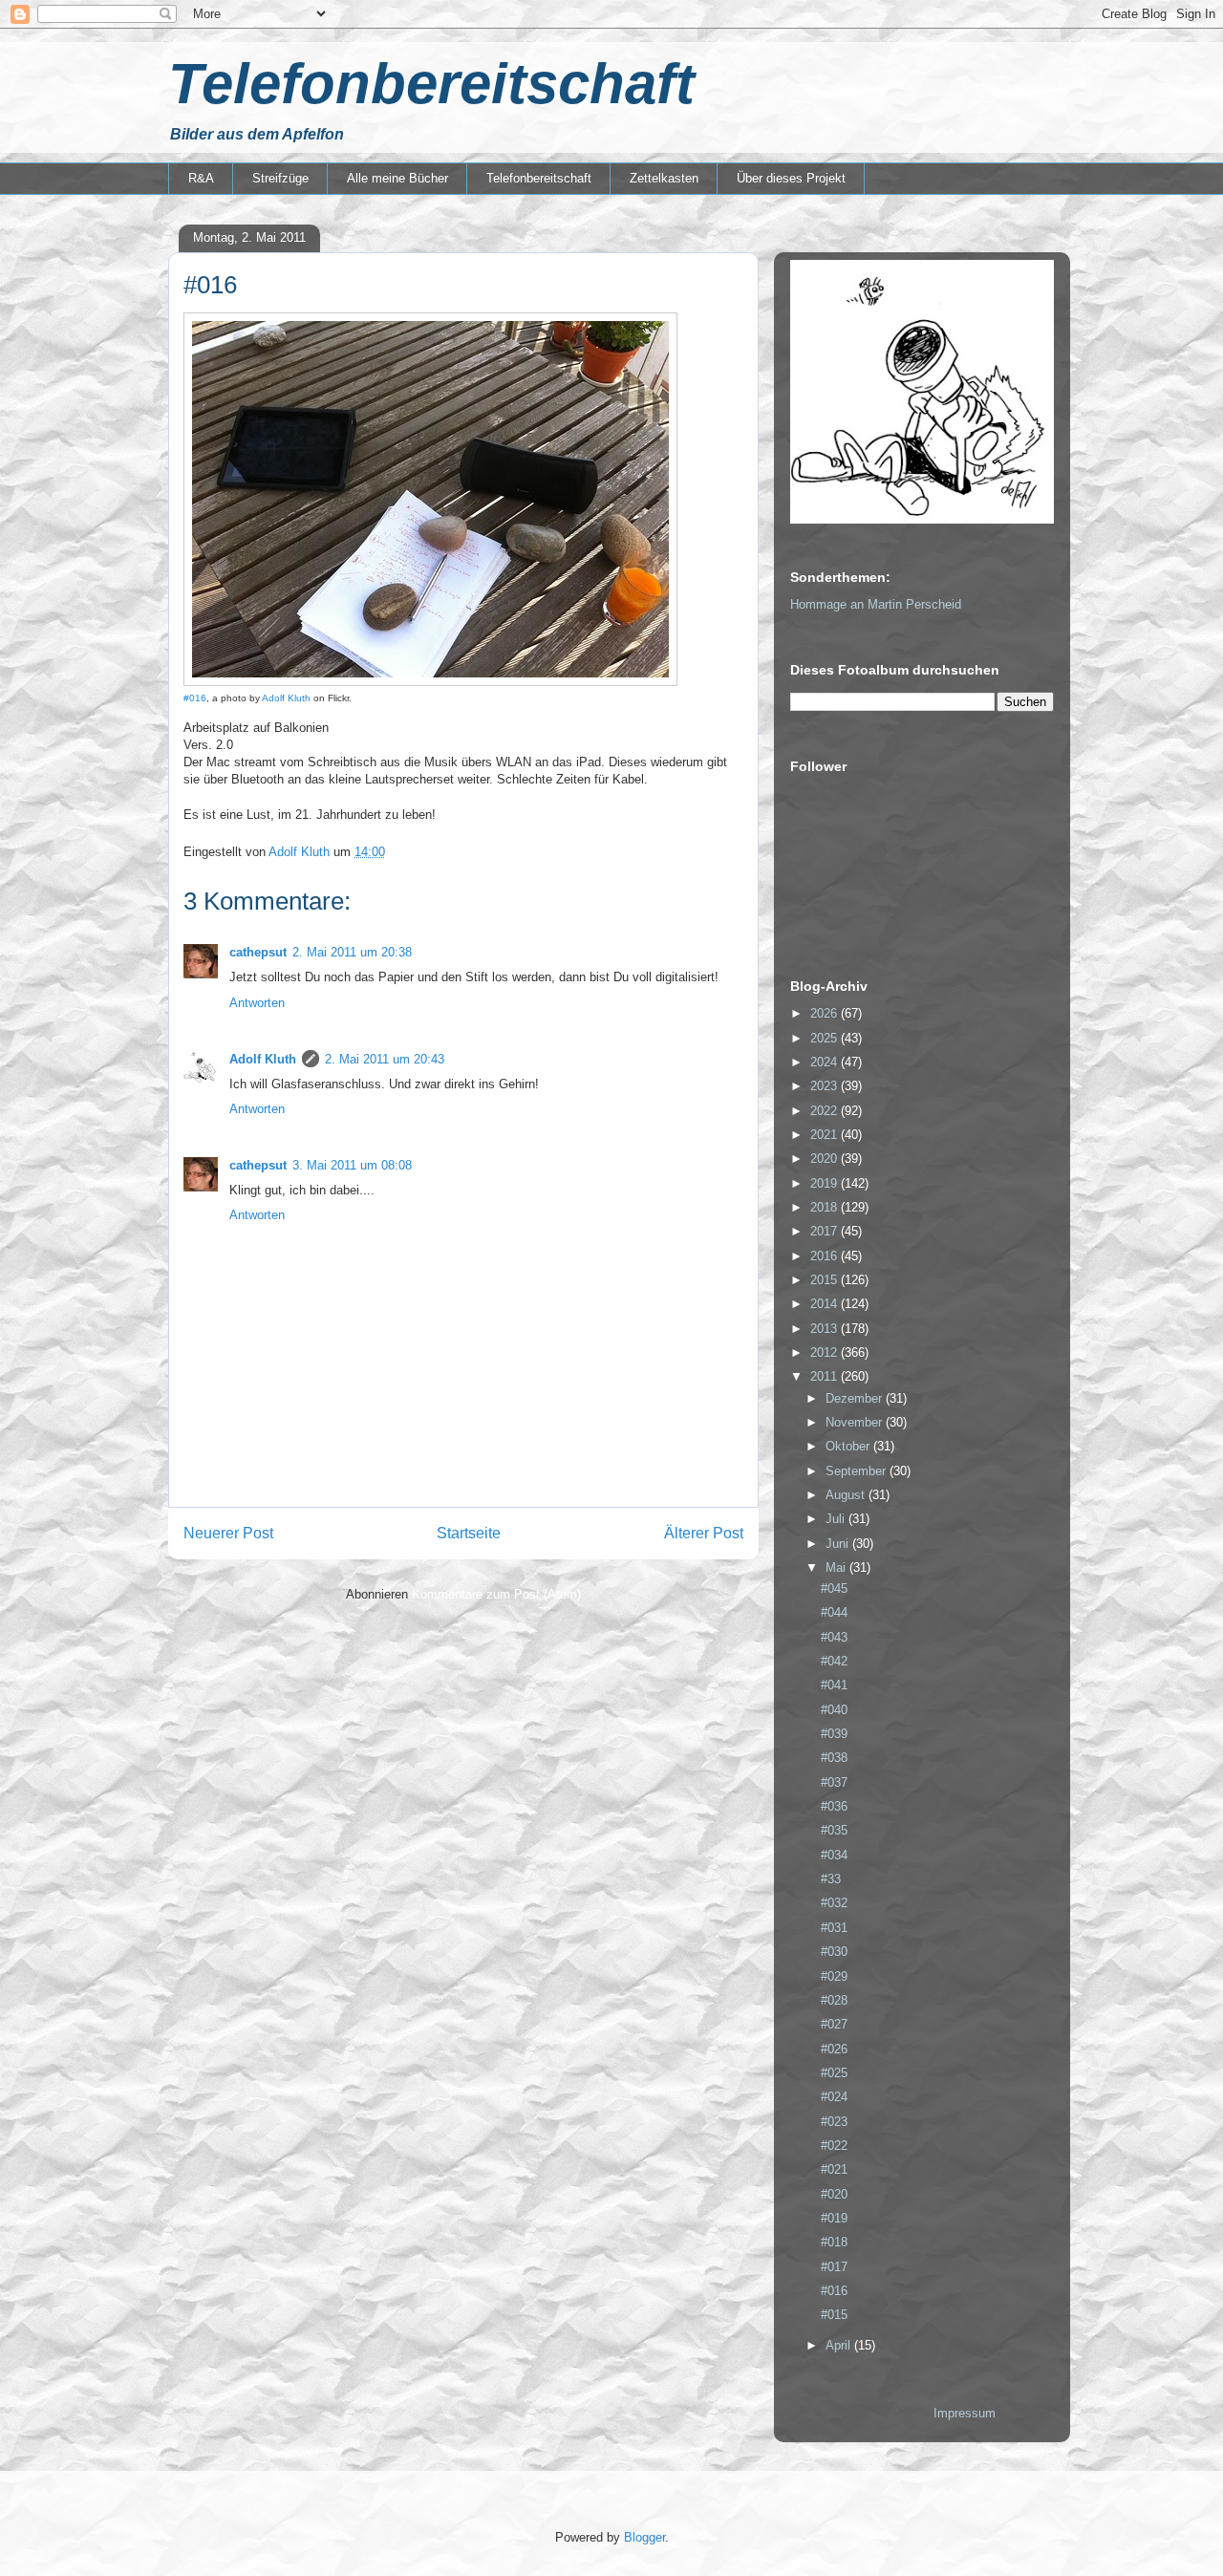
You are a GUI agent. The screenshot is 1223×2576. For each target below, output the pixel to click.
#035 (834, 1830)
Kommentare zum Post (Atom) (496, 1594)
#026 (834, 2049)
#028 (834, 2000)
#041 (834, 1685)
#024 (834, 2097)
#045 (834, 1589)
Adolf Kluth (286, 698)
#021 (834, 2169)
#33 (831, 1879)
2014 (826, 1304)
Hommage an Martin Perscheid (876, 604)
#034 (834, 1855)
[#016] (430, 683)
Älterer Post (704, 1533)
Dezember (856, 1398)
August (847, 1495)
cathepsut (258, 952)
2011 (826, 1376)
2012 (826, 1352)
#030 (834, 1952)
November (856, 1422)
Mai (837, 1567)
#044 (834, 1612)
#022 (834, 2146)
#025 (834, 2073)
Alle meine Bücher (397, 178)
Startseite (469, 1533)
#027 (834, 2024)
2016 (826, 1256)
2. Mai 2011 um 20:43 (385, 1059)
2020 (826, 1159)
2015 (826, 1280)
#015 (834, 2315)
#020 (834, 2194)
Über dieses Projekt (791, 178)
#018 (834, 2242)
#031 (834, 1928)
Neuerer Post (228, 1533)
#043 (834, 1637)
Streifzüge (280, 178)
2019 (826, 1183)
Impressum (965, 2413)
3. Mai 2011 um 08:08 (352, 1165)
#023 (834, 2122)
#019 (834, 2218)
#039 (834, 1734)
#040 (834, 1710)
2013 (826, 1329)
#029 (834, 1976)
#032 (834, 1903)
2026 (826, 1013)
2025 (826, 1038)
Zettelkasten (664, 178)
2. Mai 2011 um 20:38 (352, 952)
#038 (834, 1758)
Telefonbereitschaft (431, 84)
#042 (834, 1661)
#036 (834, 1806)
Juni (839, 1544)
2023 (826, 1086)
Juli (837, 1519)
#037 (834, 1782)
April (840, 2345)
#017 (834, 2267)
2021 (826, 1135)
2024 (826, 1062)
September (858, 1471)
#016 (195, 698)
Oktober (849, 1446)
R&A (201, 178)
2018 (826, 1207)
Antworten (257, 1003)
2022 (826, 1111)
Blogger (644, 2537)
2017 (826, 1231)
